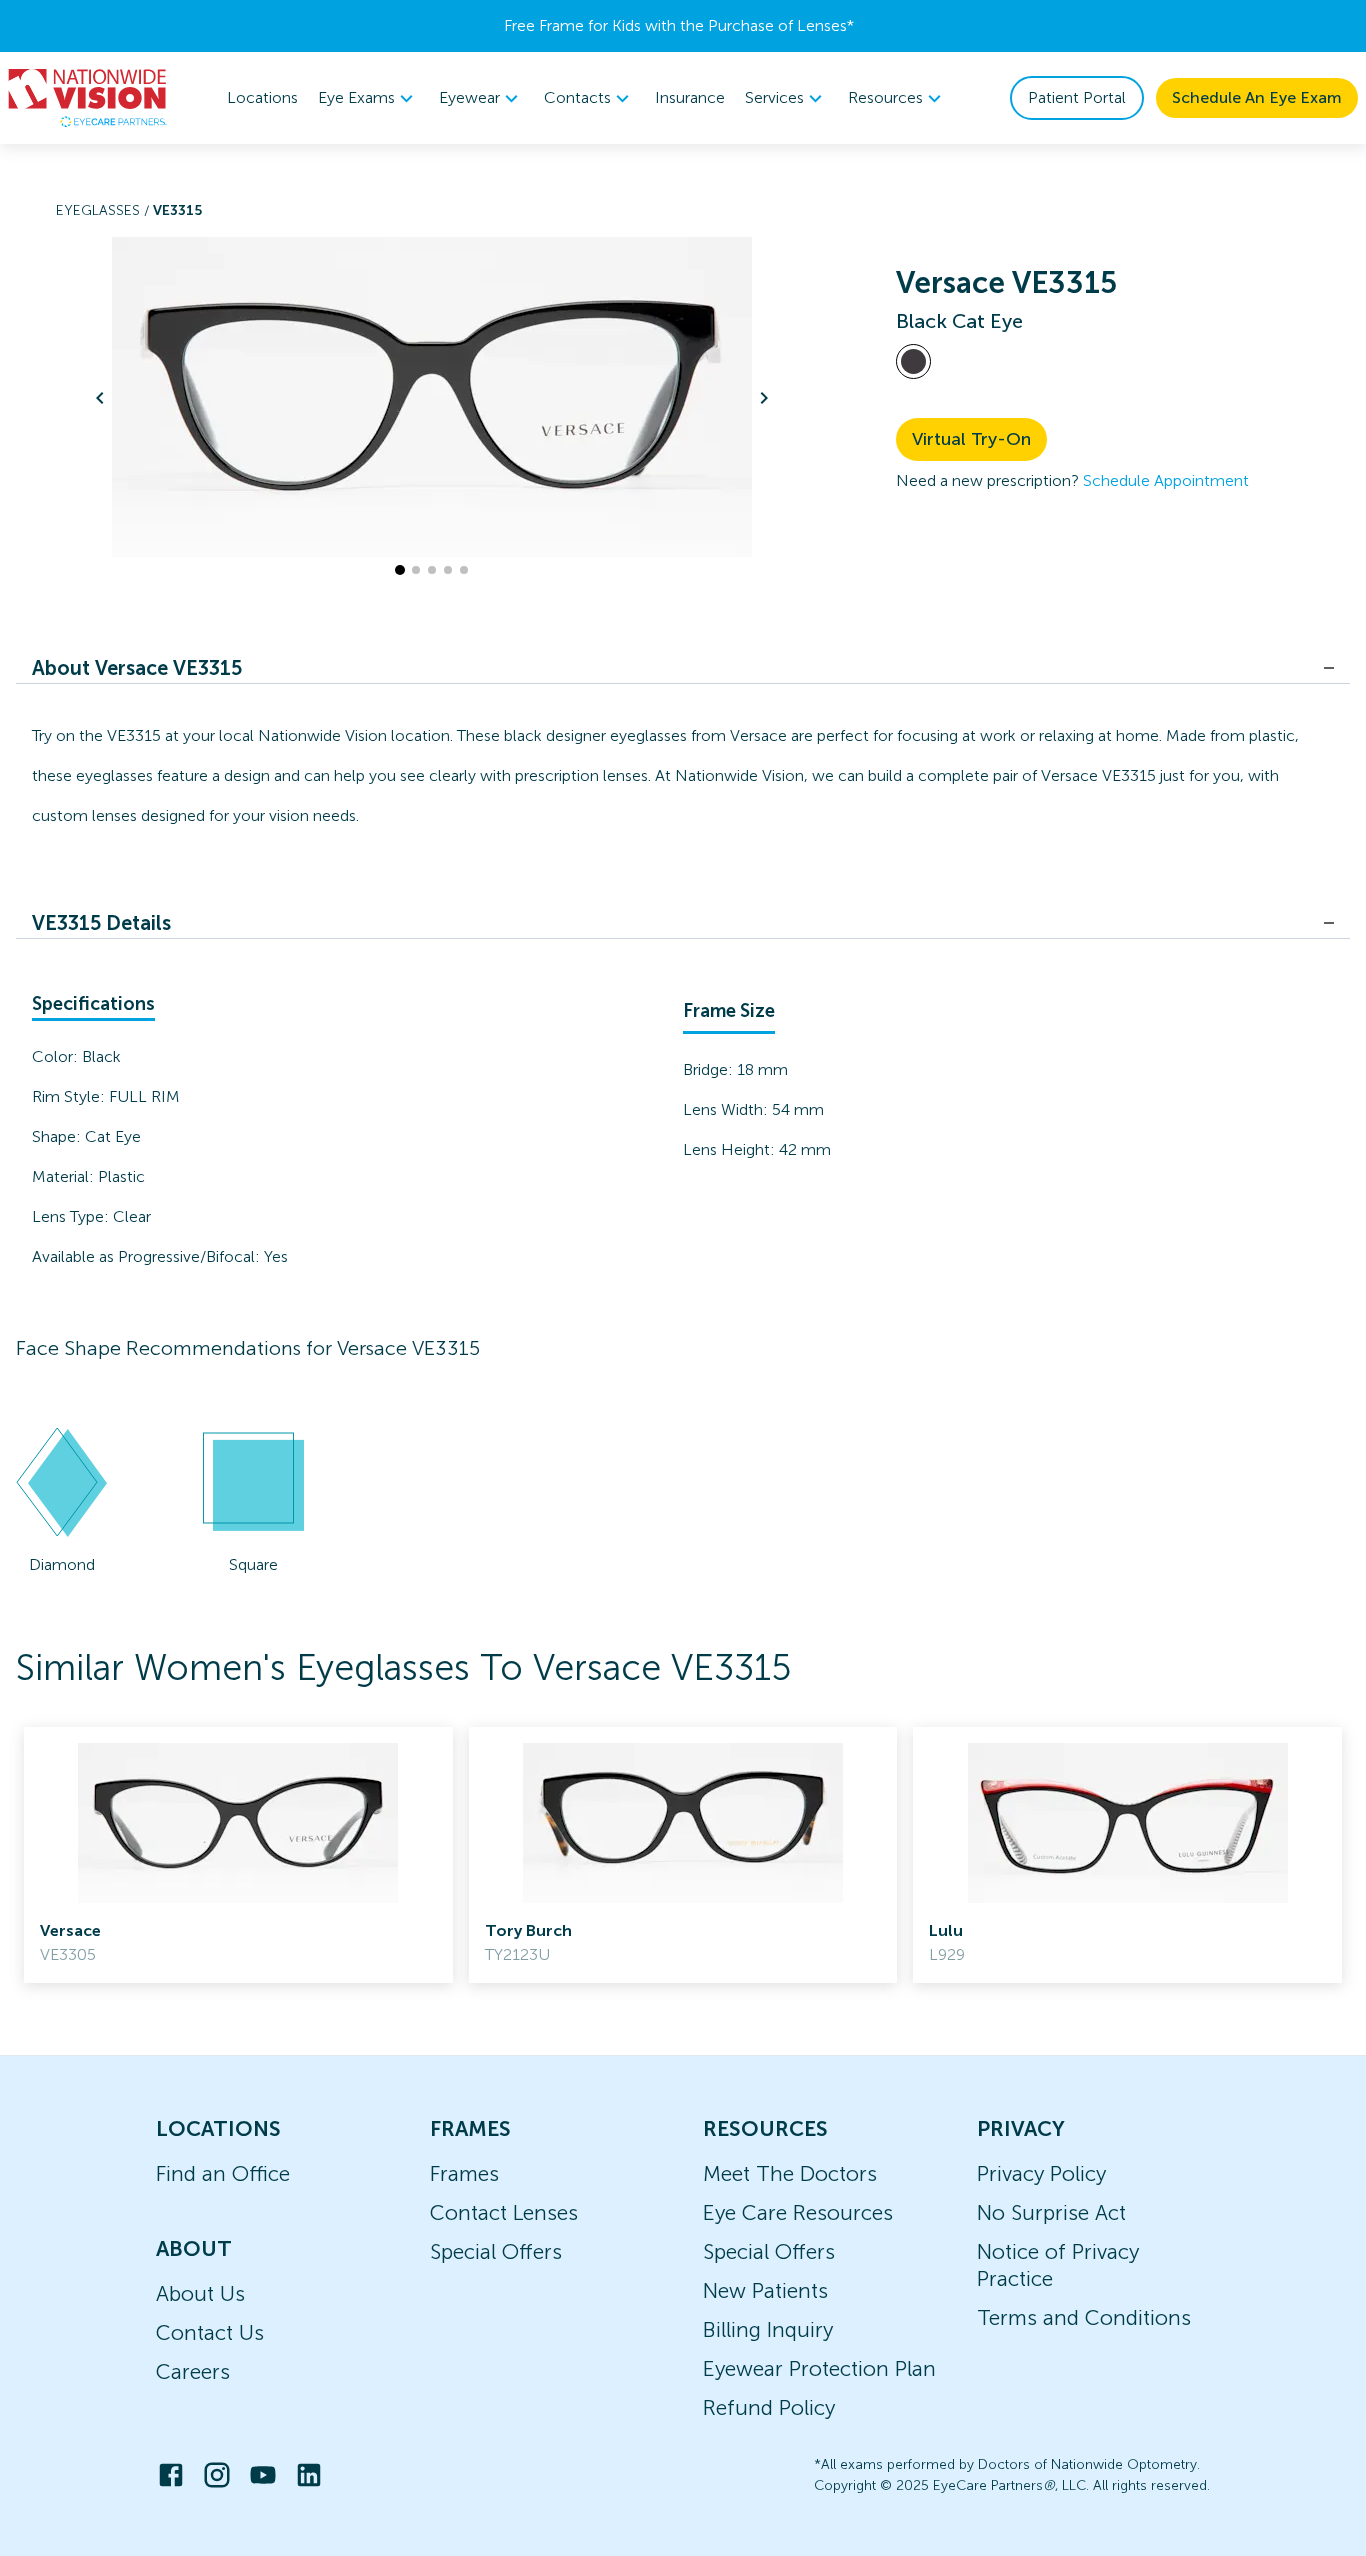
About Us (200, 2293)
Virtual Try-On (971, 439)
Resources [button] (885, 97)
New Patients (765, 2290)
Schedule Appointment (1166, 480)
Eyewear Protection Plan (819, 2368)
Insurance (690, 97)
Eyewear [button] (469, 97)
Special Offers (496, 2251)
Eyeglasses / (104, 210)
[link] (238, 1855)
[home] (88, 98)
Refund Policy (769, 2407)
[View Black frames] (913, 361)
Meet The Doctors (790, 2173)
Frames (464, 2173)
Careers (193, 2371)
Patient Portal (1077, 97)
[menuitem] (368, 98)
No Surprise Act (1051, 2212)
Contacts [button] (577, 97)
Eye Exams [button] (356, 97)
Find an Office (223, 2173)
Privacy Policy (1041, 2173)
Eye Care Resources (798, 2212)
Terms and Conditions (1084, 2317)
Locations (262, 97)
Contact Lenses (504, 2212)
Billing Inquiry (768, 2329)
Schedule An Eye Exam (1257, 97)
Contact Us (210, 2332)
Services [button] (774, 97)
